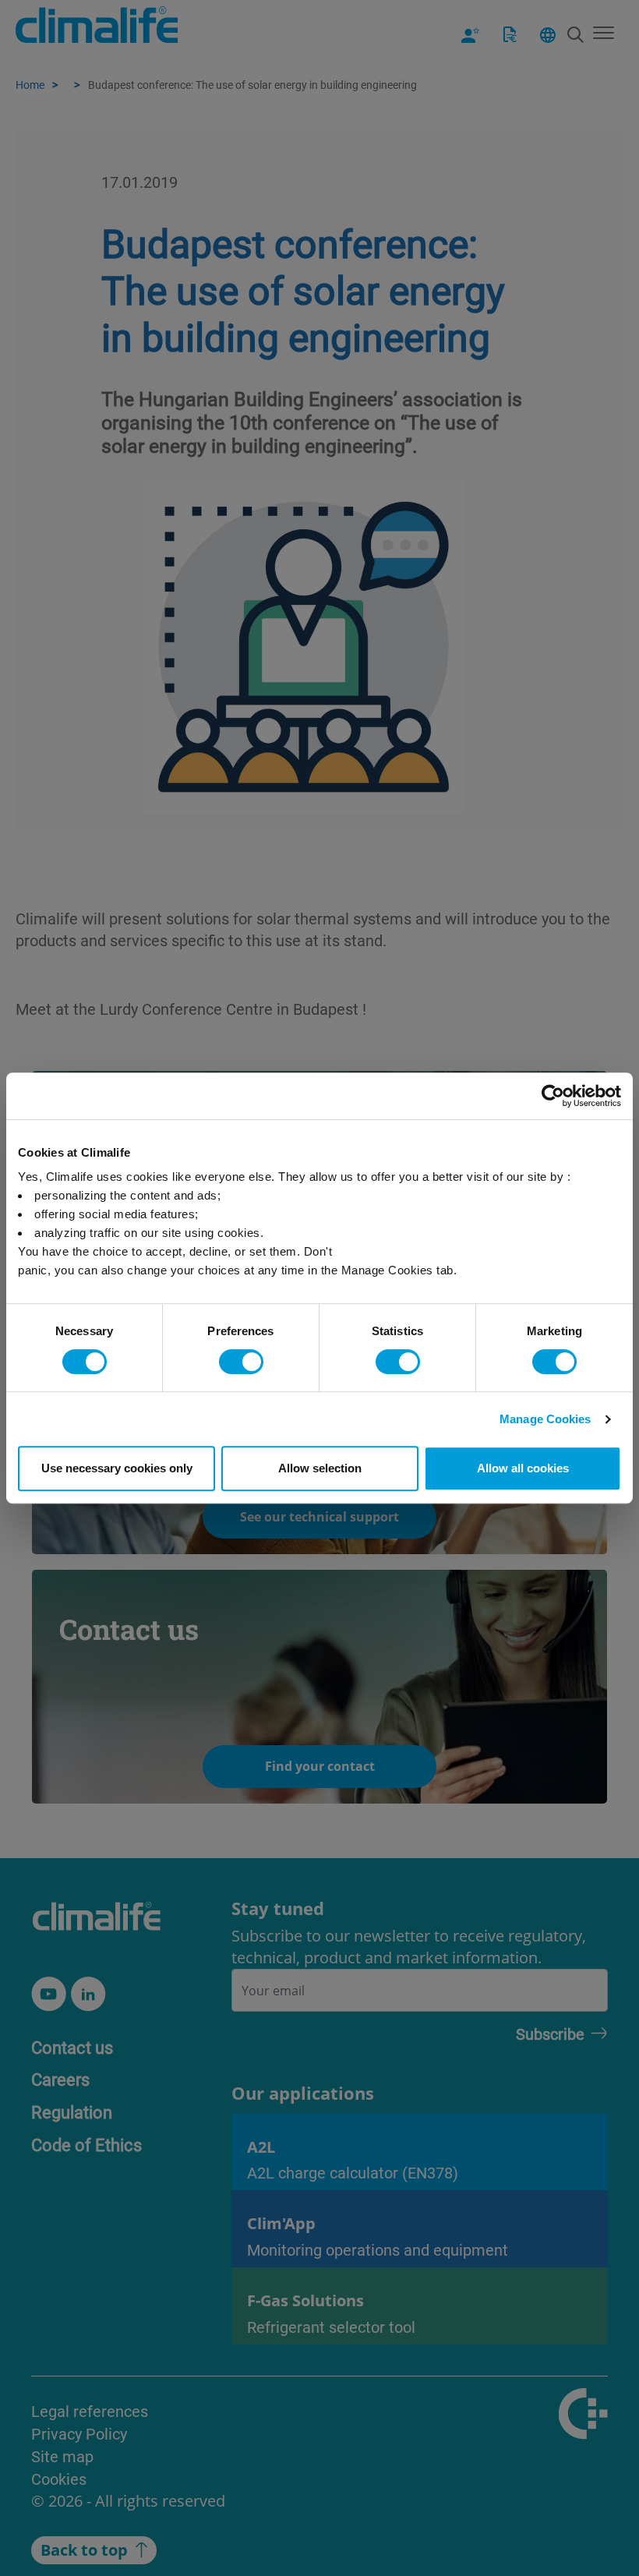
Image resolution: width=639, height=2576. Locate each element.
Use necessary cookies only (117, 1468)
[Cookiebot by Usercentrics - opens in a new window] (553, 1096)
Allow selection (320, 1468)
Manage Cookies (545, 1419)
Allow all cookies (523, 1468)
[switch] (241, 1362)
